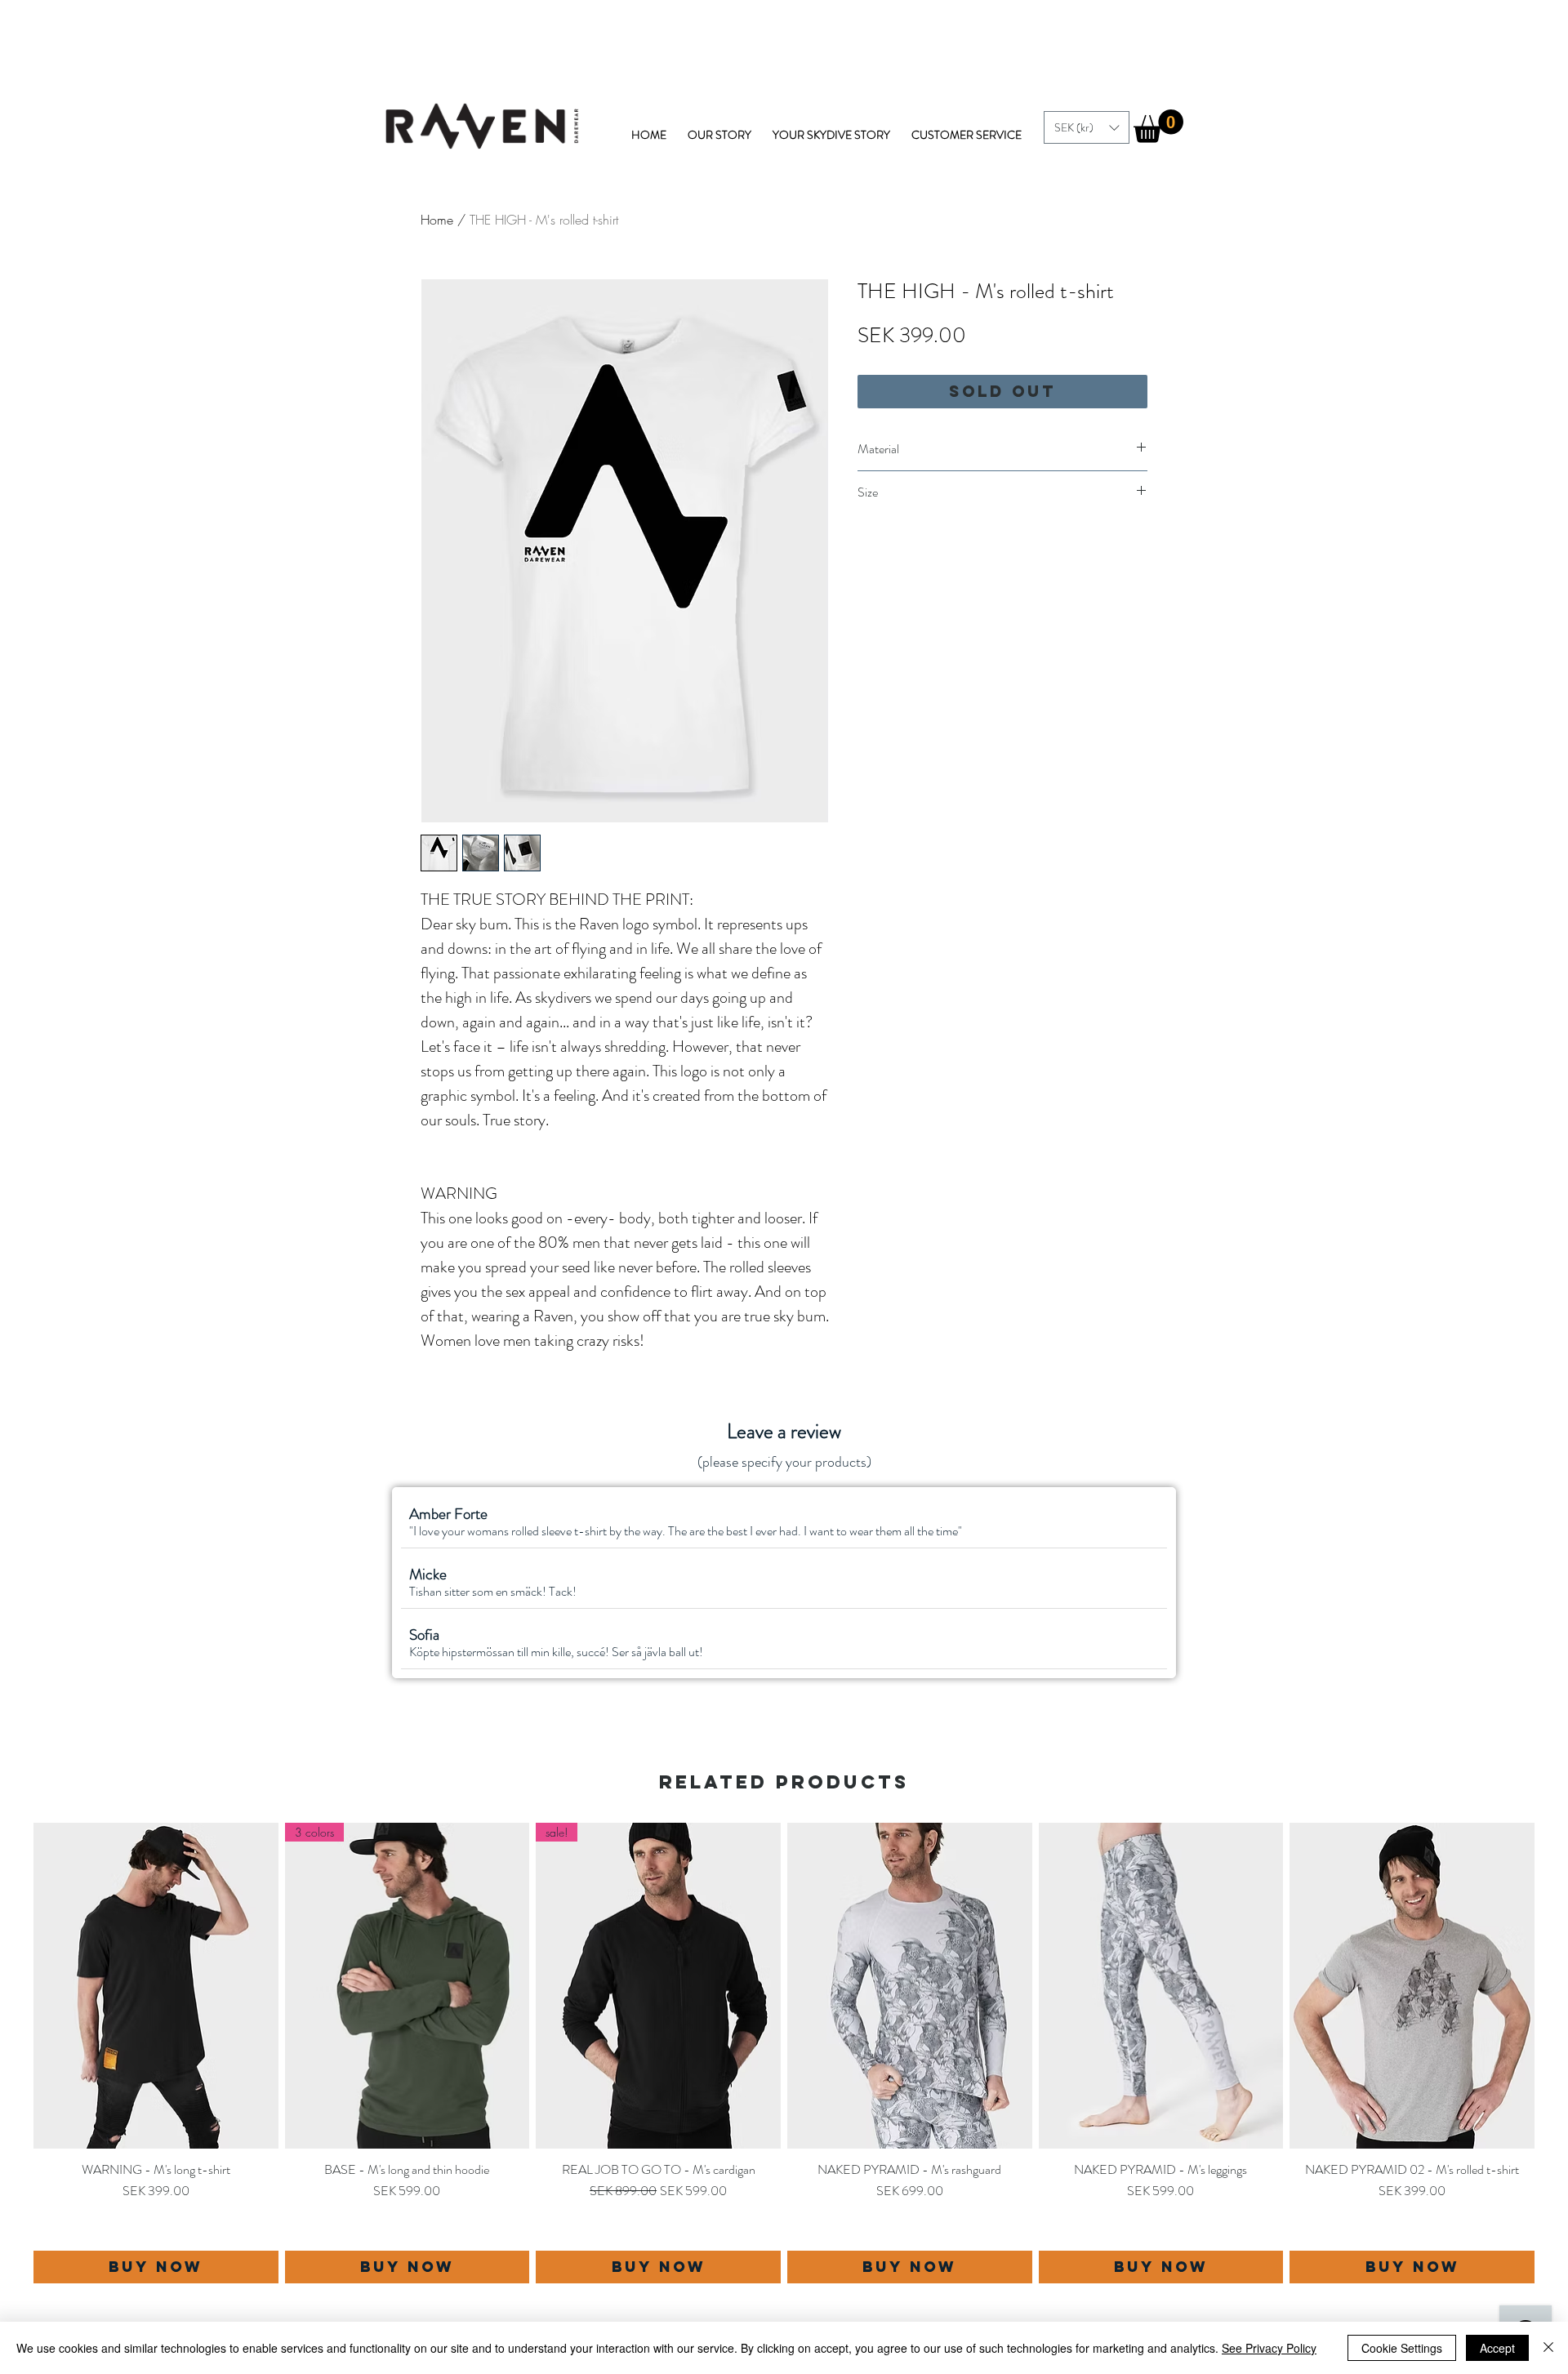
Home (437, 220)
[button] (1087, 127)
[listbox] (1087, 127)
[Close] (1548, 2348)
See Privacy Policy (1269, 2348)
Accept (1497, 2348)
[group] (784, 2053)
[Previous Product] (10, 2053)
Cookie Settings (1402, 2348)
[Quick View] (156, 1986)
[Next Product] (1558, 2053)
